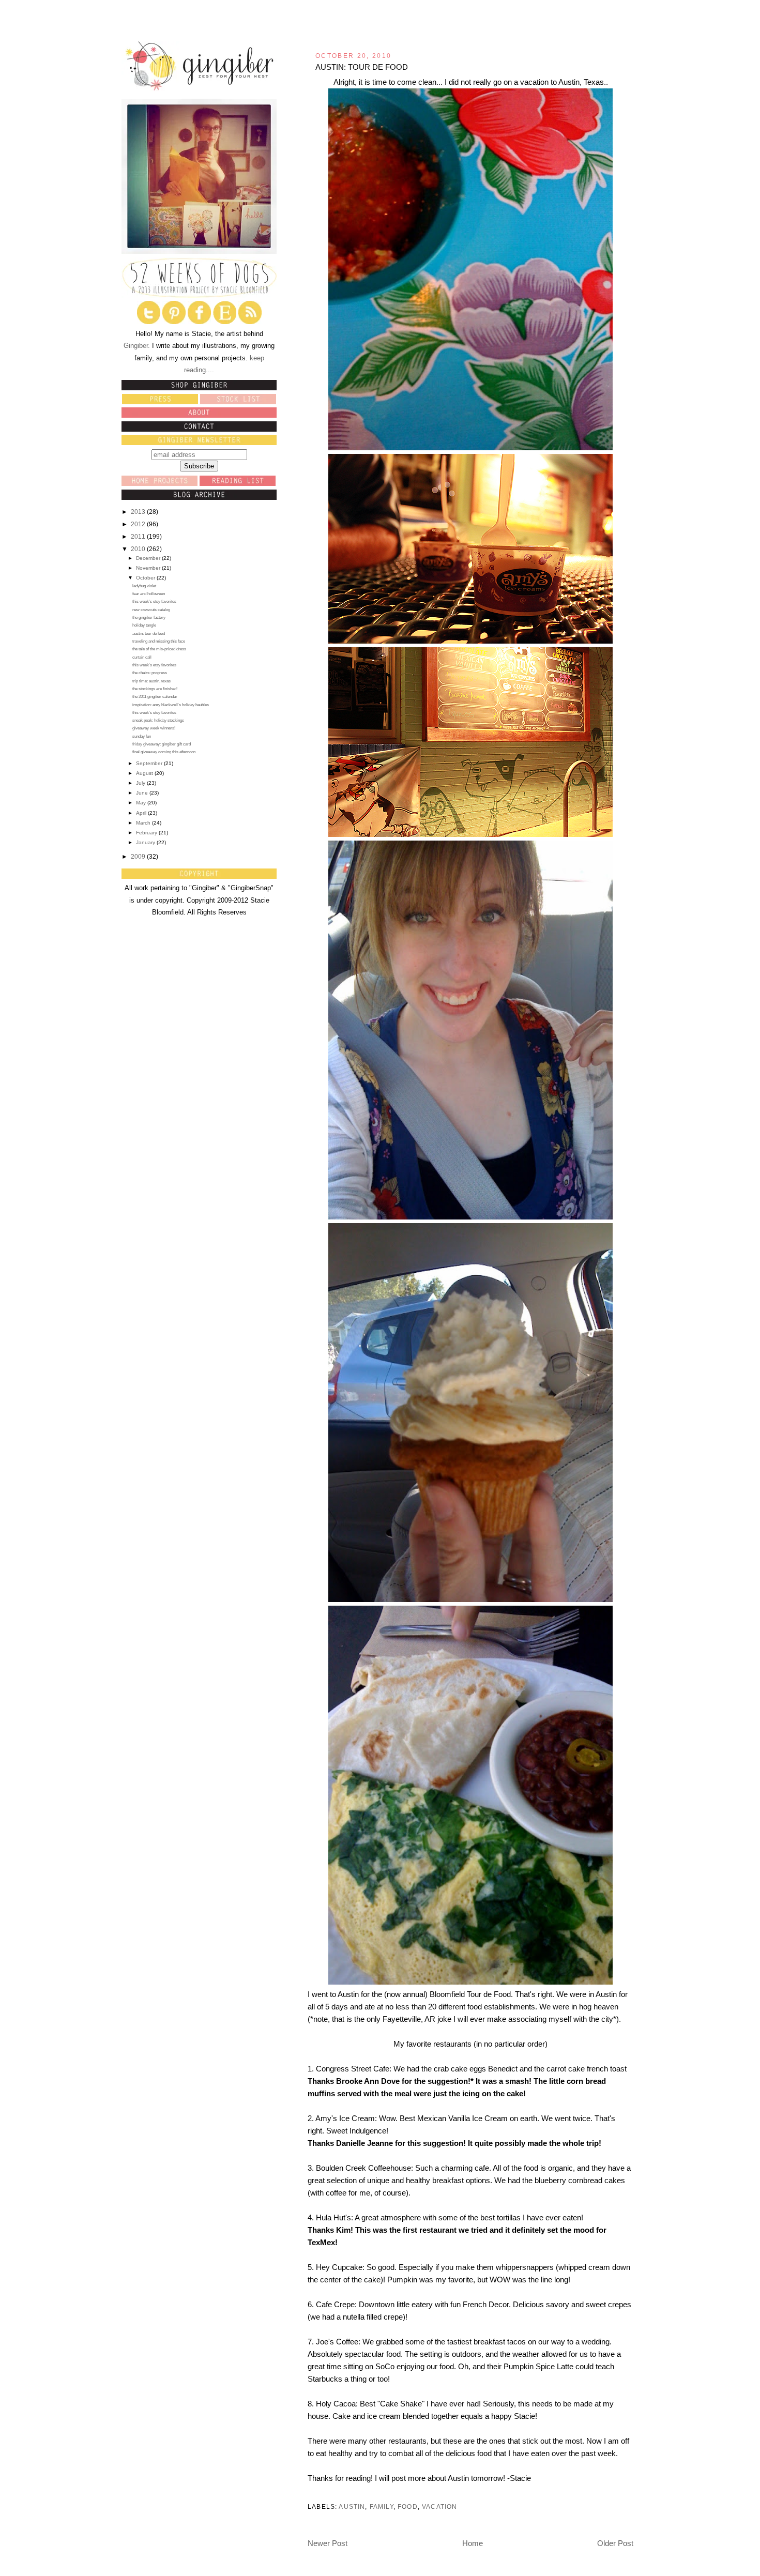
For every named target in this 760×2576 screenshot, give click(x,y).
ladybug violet (144, 586)
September (150, 763)
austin (352, 2506)
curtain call (142, 657)
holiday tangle (144, 625)
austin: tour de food (149, 634)
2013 (139, 512)
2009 (139, 857)
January (146, 842)
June (143, 793)
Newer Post (328, 2543)
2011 (139, 537)
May (142, 803)
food (408, 2506)
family (382, 2506)
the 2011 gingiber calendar (155, 697)
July (141, 783)
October (146, 578)
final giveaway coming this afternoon (164, 752)
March (144, 823)
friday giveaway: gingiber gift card (162, 744)
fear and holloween (149, 594)
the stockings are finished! (155, 689)
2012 (139, 524)
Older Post (615, 2543)
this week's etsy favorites (154, 601)
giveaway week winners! (154, 728)
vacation (439, 2506)
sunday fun (142, 736)
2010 (139, 549)
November (149, 568)
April (142, 813)
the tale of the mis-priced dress (159, 649)
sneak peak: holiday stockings (158, 720)
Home (473, 2543)
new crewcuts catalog (151, 610)
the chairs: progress (150, 673)
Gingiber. (137, 346)
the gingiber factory (149, 618)
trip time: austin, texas (151, 681)
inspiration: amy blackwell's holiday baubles (171, 705)
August (145, 773)
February (147, 833)
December (149, 558)
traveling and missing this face (159, 641)
